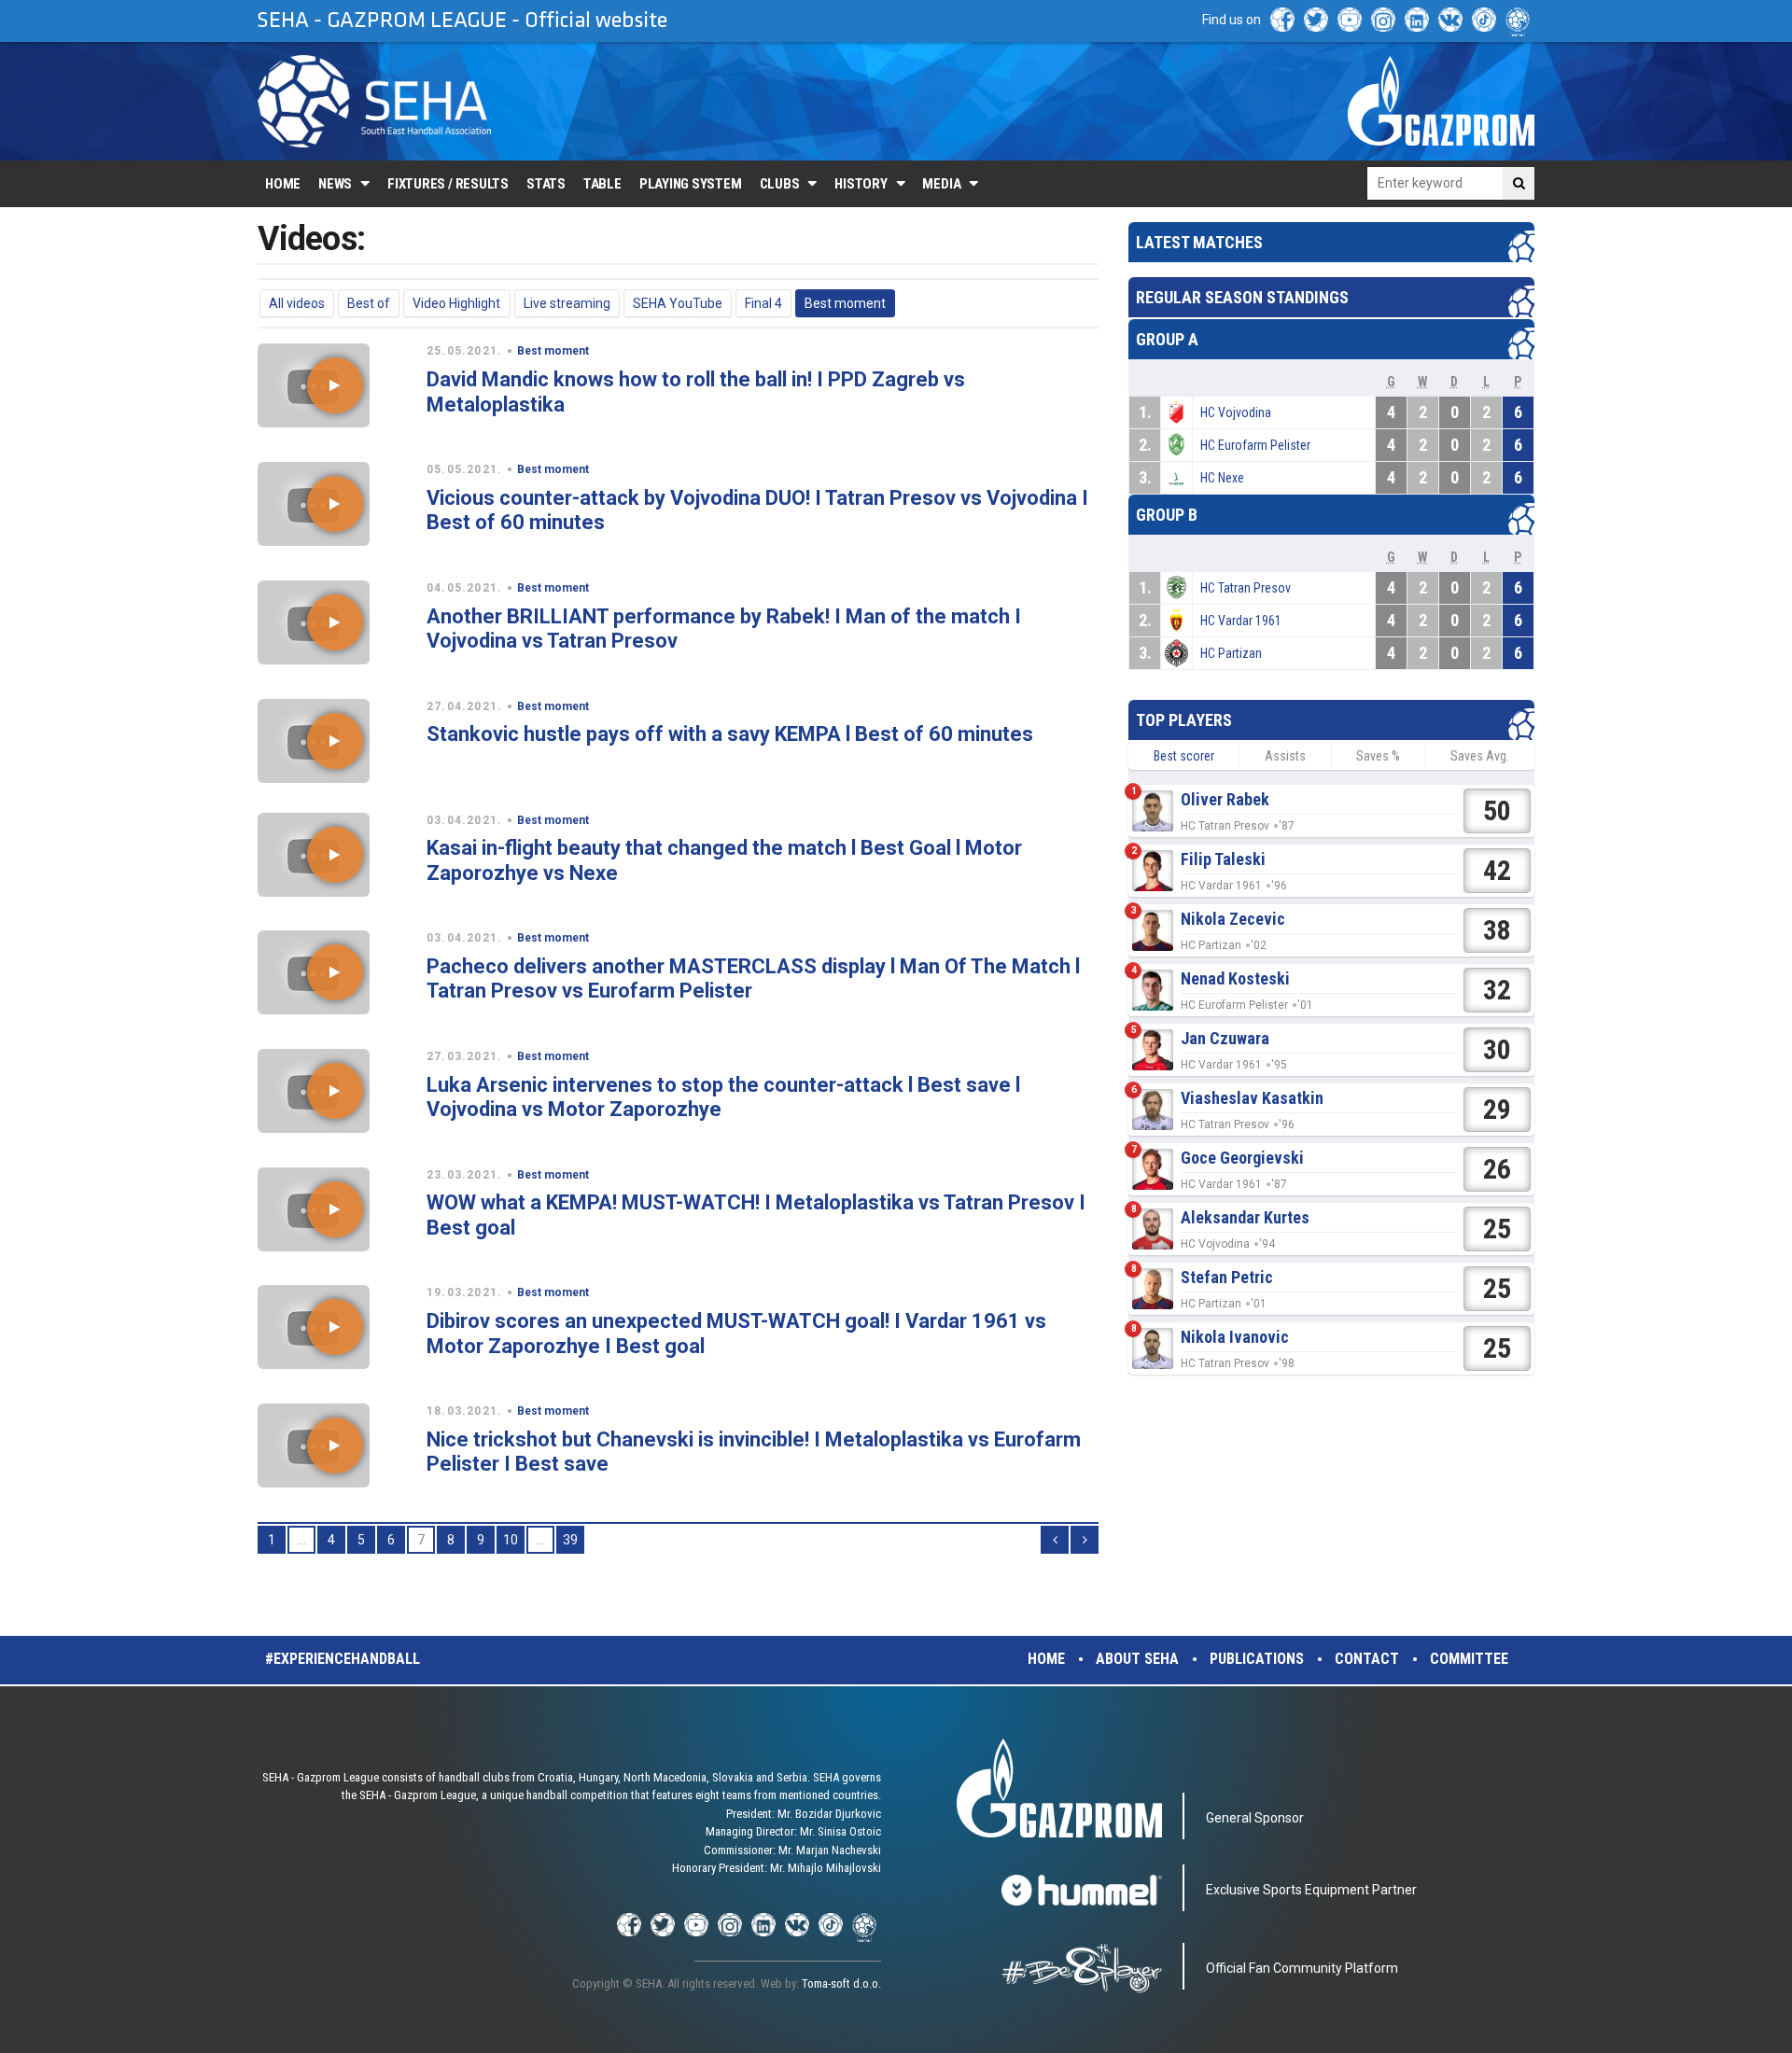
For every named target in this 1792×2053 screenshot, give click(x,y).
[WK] (1450, 20)
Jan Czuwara (1225, 1038)
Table (602, 184)
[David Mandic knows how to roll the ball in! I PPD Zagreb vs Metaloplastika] (335, 385)
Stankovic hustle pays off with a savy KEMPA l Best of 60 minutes (730, 734)
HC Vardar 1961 (1241, 621)
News (335, 184)
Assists (1285, 756)
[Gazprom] (1441, 101)
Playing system (691, 184)
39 (570, 1540)
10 (511, 1540)
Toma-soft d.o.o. (841, 1983)
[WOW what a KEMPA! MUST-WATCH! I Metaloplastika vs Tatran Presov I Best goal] (335, 1209)
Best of (369, 303)
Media (941, 184)
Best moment (845, 303)
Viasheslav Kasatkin (1252, 1098)
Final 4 (763, 303)
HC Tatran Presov (1246, 588)
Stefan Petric (1227, 1277)
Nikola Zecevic (1233, 919)
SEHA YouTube (678, 303)
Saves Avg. (1480, 756)
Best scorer (1184, 756)
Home (283, 184)
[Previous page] (1055, 1540)
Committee (1469, 1659)
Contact (1367, 1659)
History (861, 184)
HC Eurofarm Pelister (1255, 445)
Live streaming (567, 303)
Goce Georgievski (1242, 1158)
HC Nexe (1222, 478)
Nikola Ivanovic (1235, 1337)
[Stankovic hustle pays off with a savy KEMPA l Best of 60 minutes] (335, 741)
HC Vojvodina (1236, 412)
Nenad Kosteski (1235, 978)
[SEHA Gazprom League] (374, 101)
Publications (1257, 1659)
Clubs (780, 184)
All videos (297, 303)
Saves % (1378, 756)
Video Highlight (456, 303)
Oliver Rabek (1225, 799)
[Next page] (1085, 1540)
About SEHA (1137, 1659)
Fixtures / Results (448, 184)
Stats (546, 184)
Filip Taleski (1223, 859)
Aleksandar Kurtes (1245, 1217)
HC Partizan (1231, 653)
